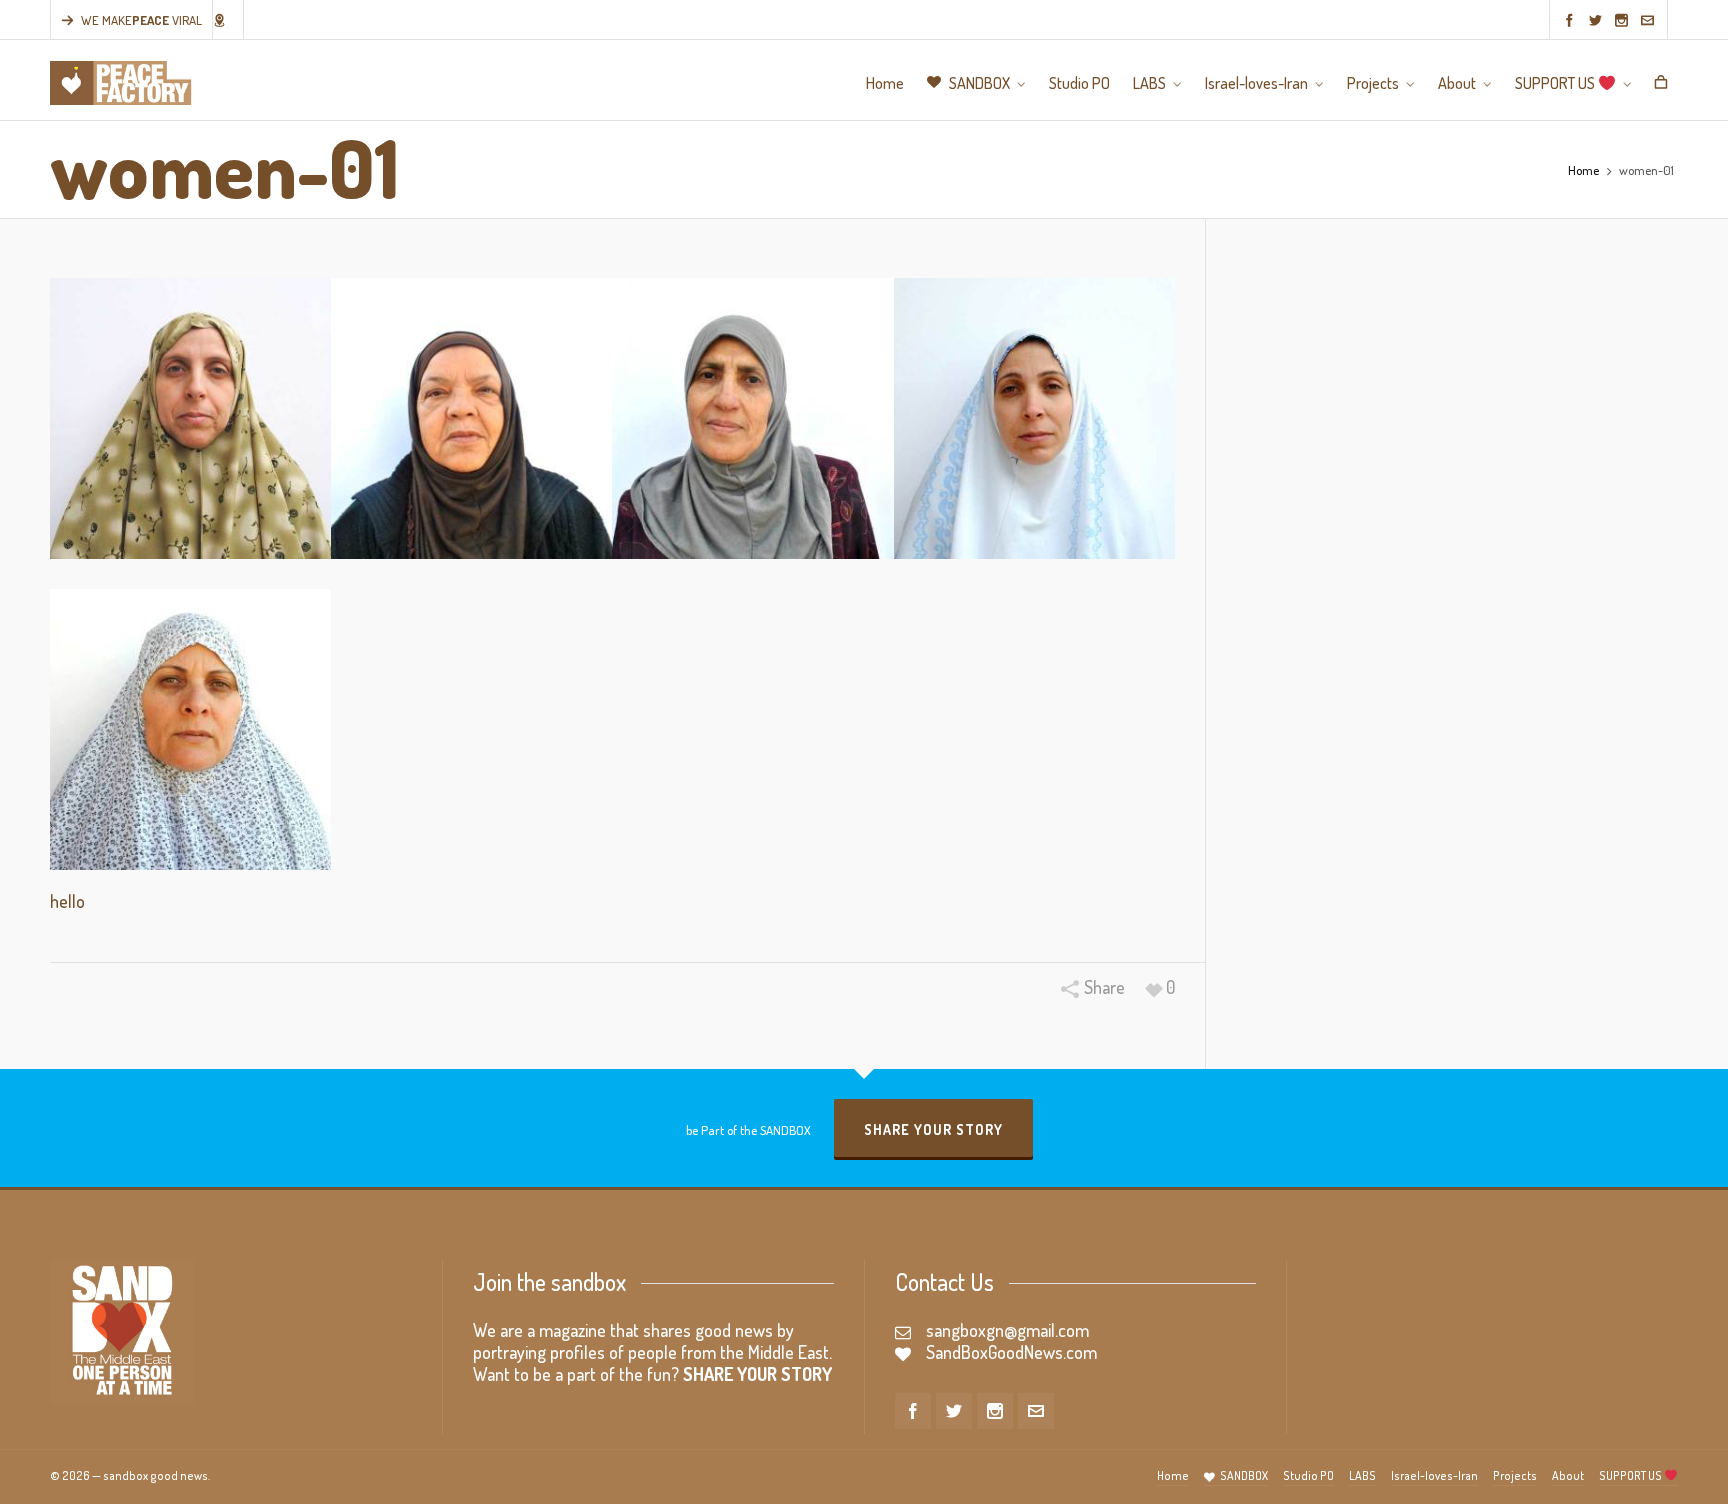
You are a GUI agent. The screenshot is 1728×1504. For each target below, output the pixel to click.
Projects (1515, 1475)
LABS (1362, 1475)
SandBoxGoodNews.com (1011, 1352)
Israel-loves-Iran (1434, 1475)
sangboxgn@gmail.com (1007, 1330)
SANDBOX (1244, 1475)
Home (1583, 170)
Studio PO (1308, 1475)
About (1568, 1475)
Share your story (933, 1129)
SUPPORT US (1631, 1475)
